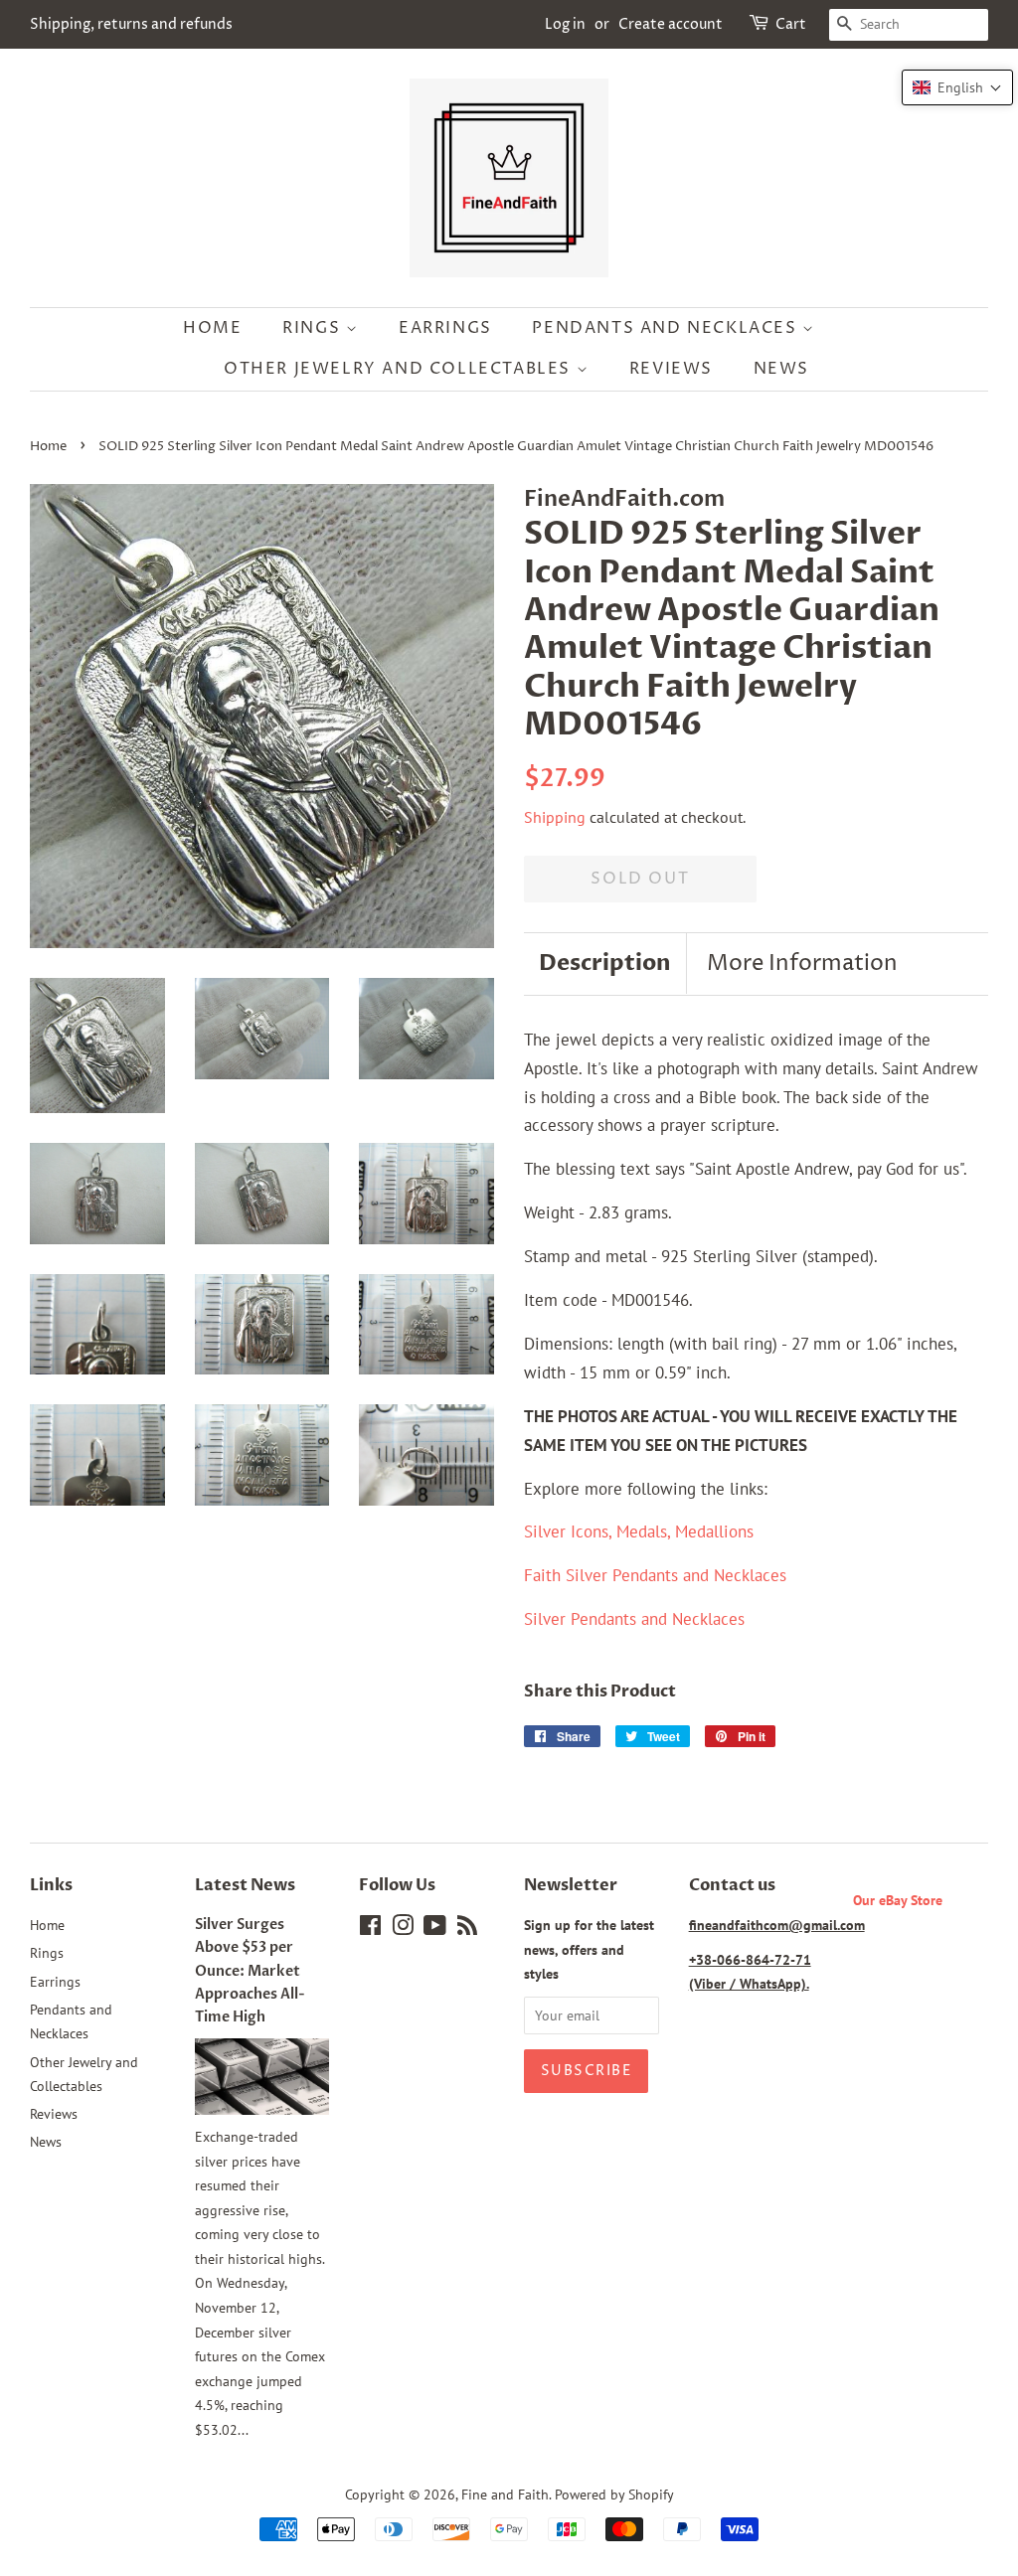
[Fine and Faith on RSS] (467, 1929)
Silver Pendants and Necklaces (634, 1619)
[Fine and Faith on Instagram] (403, 1929)
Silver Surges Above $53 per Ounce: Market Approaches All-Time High (250, 1971)
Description (605, 963)
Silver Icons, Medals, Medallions (639, 1531)
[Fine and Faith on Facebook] (370, 1929)
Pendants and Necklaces (667, 328)
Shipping (555, 817)
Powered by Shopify (614, 2494)
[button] (957, 87)
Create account (671, 24)
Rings (314, 328)
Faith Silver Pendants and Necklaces (655, 1575)
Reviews (671, 369)
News (781, 369)
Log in (565, 24)
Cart (791, 24)
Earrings (445, 328)
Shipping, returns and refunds (131, 24)
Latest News (245, 1885)
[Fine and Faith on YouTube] (435, 1929)
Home (212, 328)
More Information (802, 964)
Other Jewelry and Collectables (400, 369)
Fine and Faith (505, 2494)
